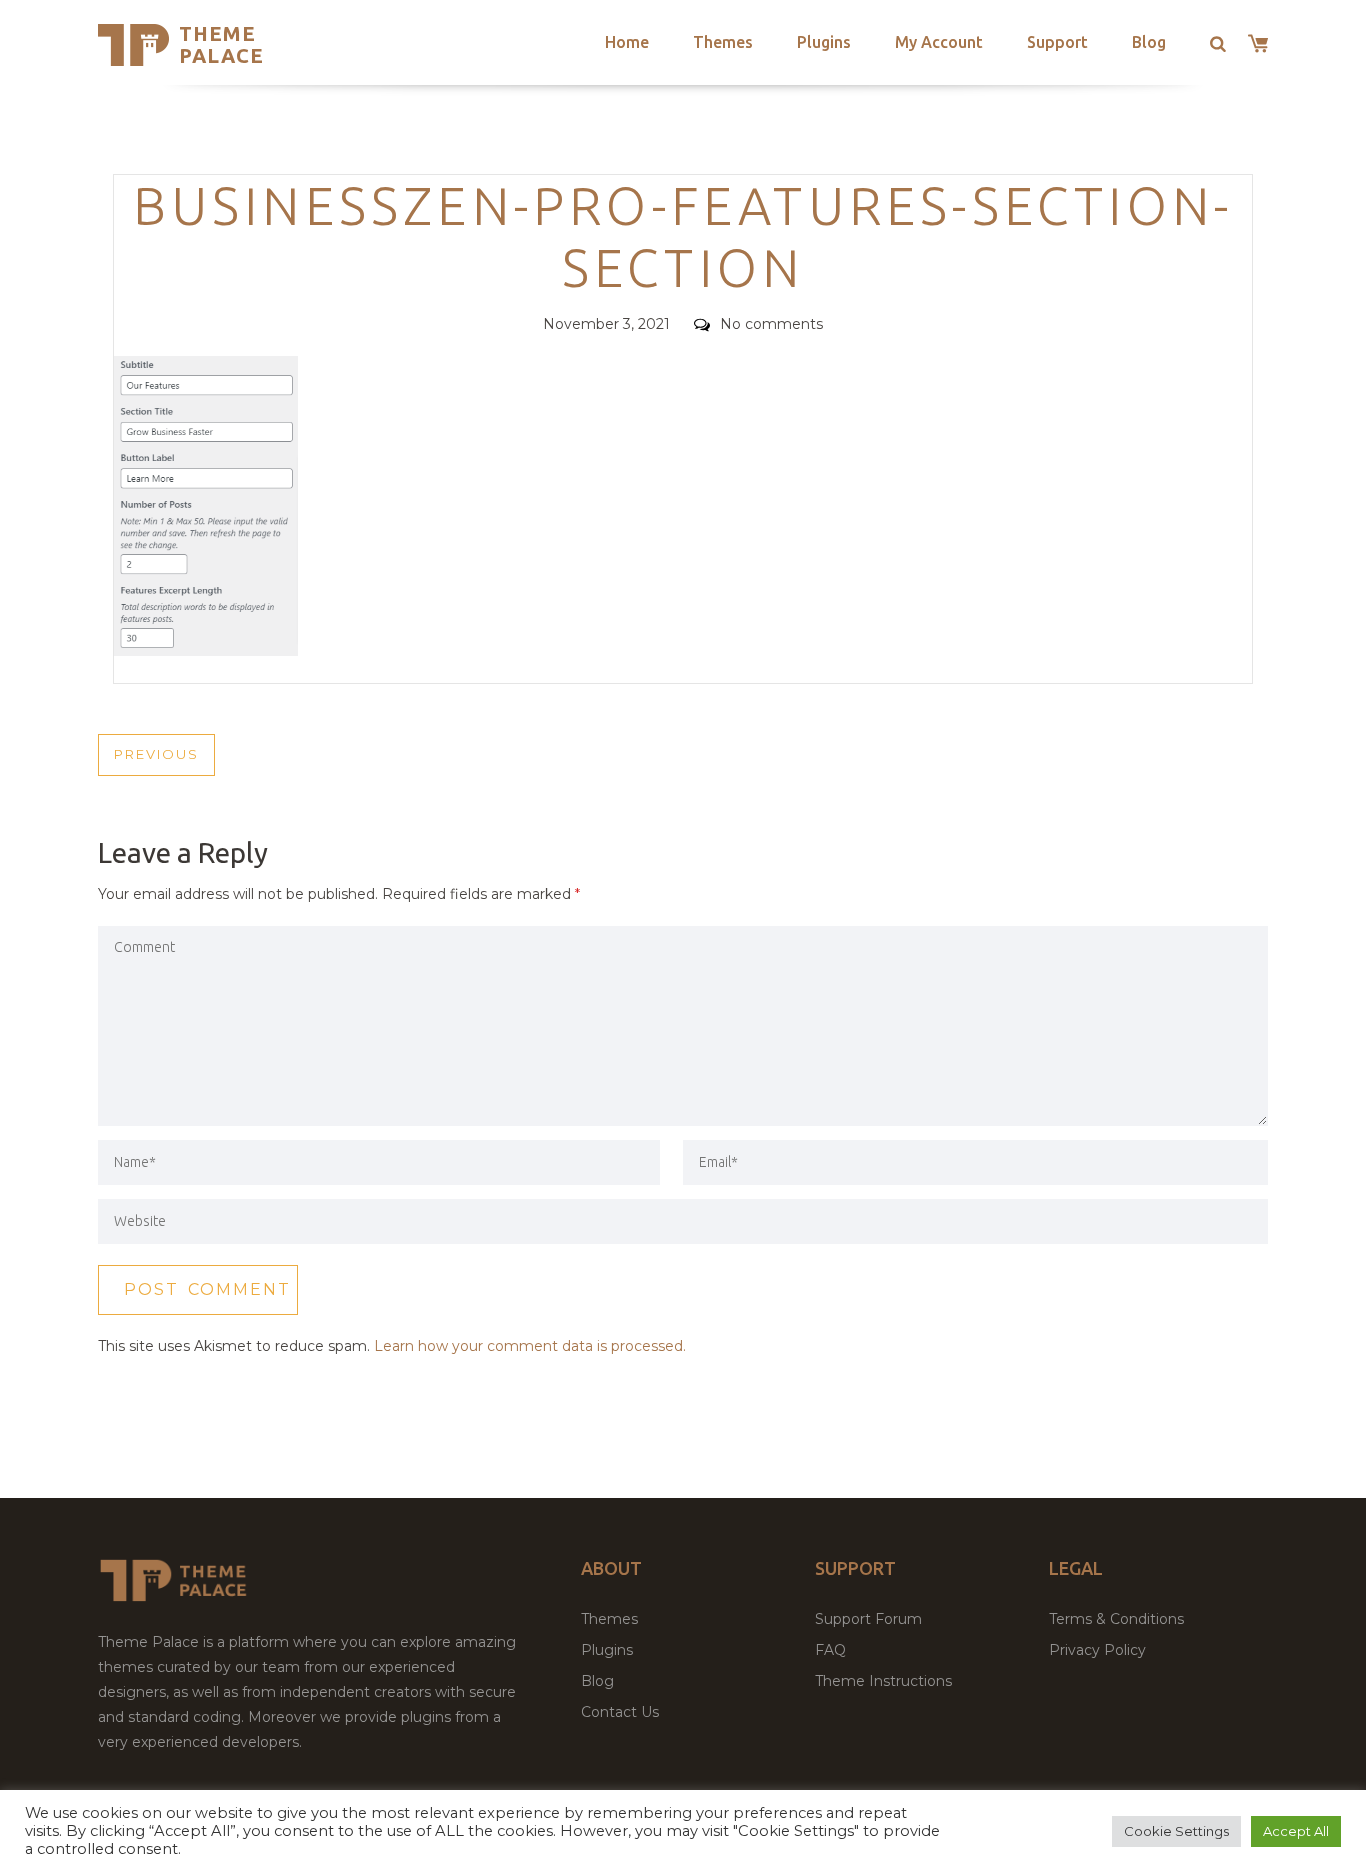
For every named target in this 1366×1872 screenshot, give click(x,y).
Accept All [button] (1296, 1831)
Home (627, 42)
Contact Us (620, 1712)
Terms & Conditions (1116, 1619)
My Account (939, 42)
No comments (771, 324)
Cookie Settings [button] (1176, 1831)
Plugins (824, 42)
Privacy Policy (1097, 1650)
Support (1057, 42)
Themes (723, 42)
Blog (1149, 42)
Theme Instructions (883, 1681)
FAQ (830, 1650)
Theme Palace (221, 44)
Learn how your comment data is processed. (530, 1346)
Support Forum (868, 1619)
